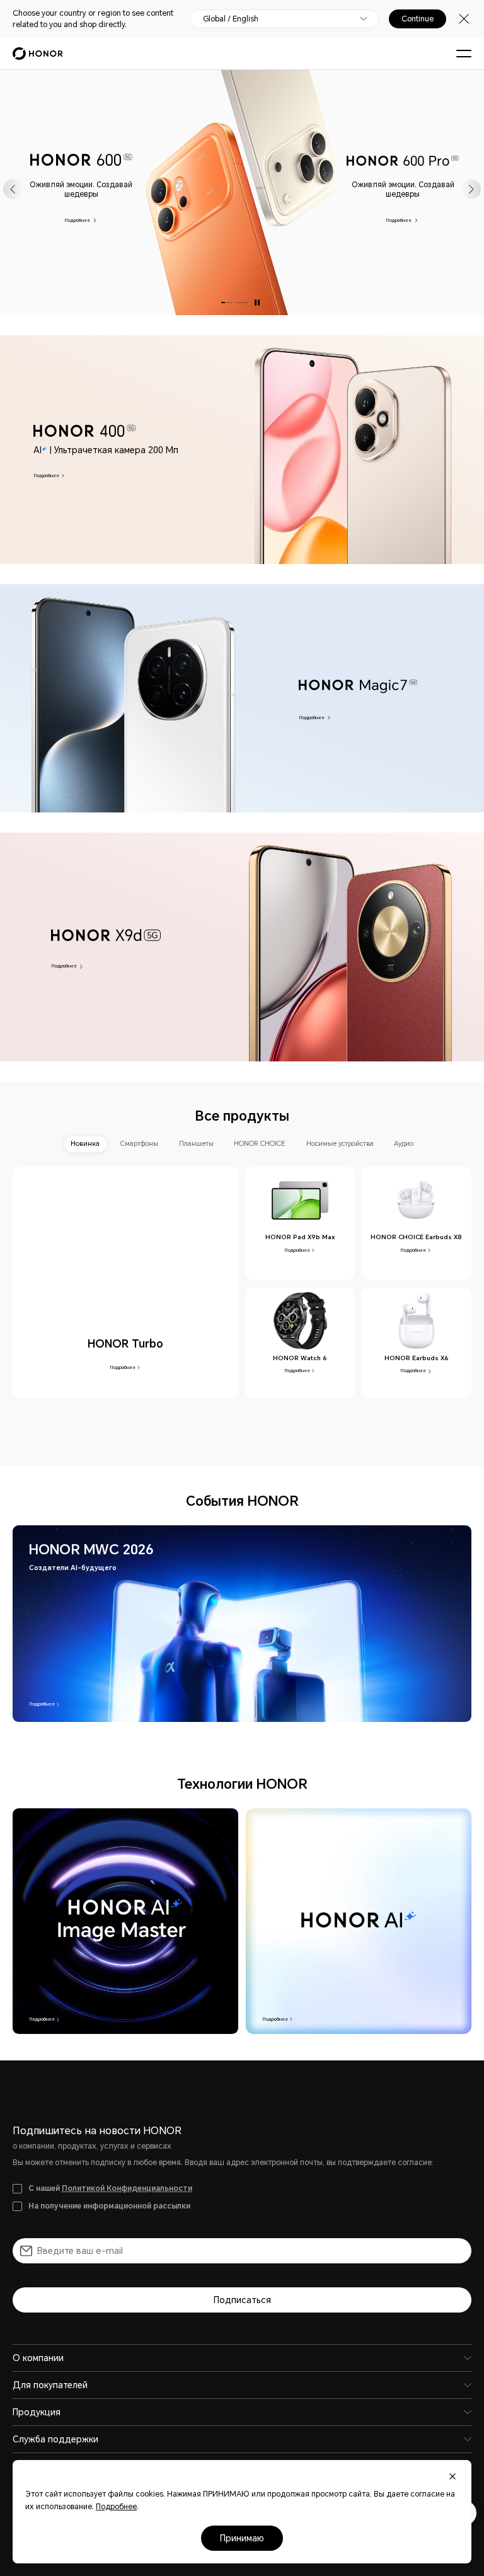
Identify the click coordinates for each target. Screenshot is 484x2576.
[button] (13, 189)
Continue (418, 19)
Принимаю (242, 2538)
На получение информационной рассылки (109, 2206)
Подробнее (78, 220)
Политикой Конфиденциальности (127, 2188)
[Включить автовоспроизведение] (257, 303)
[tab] (85, 1144)
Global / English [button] (231, 19)
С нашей (110, 2188)
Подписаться (242, 2300)
